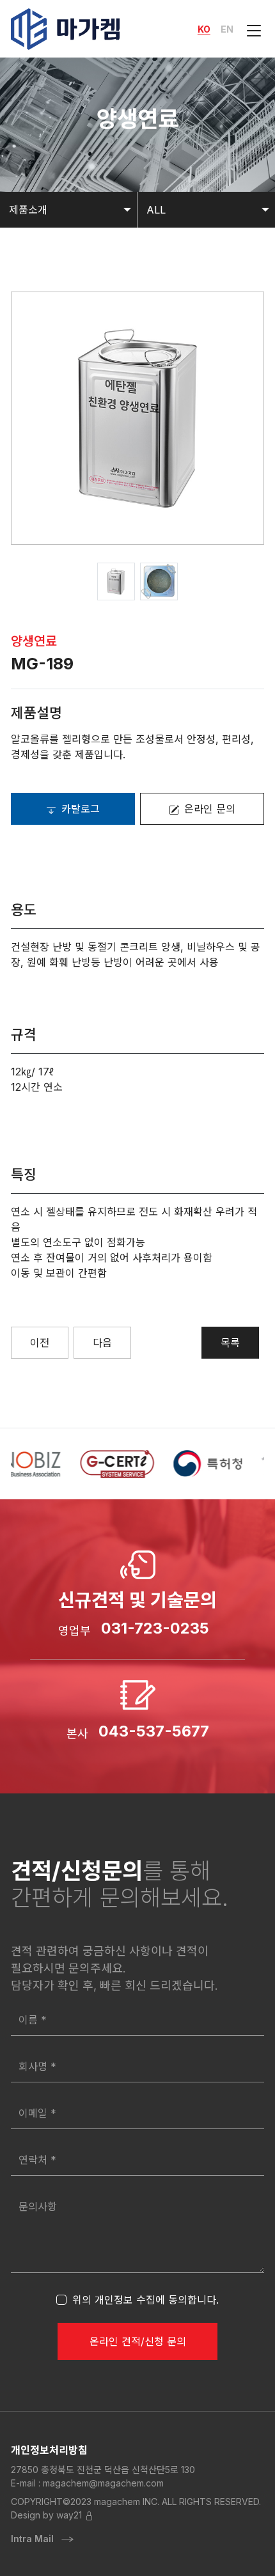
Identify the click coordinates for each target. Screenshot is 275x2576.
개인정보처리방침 (49, 2450)
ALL (156, 210)
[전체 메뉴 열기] (251, 29)
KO (204, 29)
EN (227, 29)
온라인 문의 (210, 809)
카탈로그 (81, 809)
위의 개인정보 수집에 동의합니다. (145, 2300)
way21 (69, 2515)
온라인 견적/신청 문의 (138, 2341)
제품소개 (28, 210)
